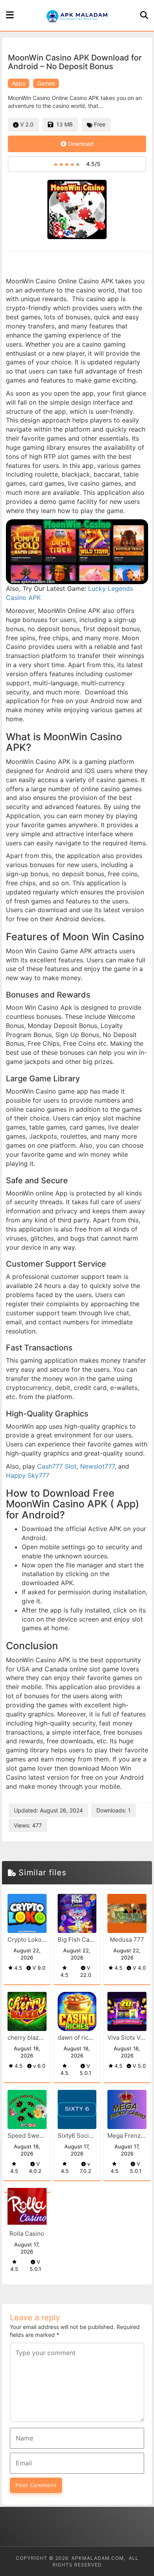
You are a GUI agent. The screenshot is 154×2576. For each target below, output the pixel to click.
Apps (19, 83)
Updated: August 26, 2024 (48, 1810)
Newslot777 (97, 1466)
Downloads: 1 (114, 1810)
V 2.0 (26, 124)
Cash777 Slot (57, 1466)
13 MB (63, 124)
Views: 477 (28, 1825)
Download (80, 144)
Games (46, 83)
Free (99, 124)
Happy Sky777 (28, 1475)
